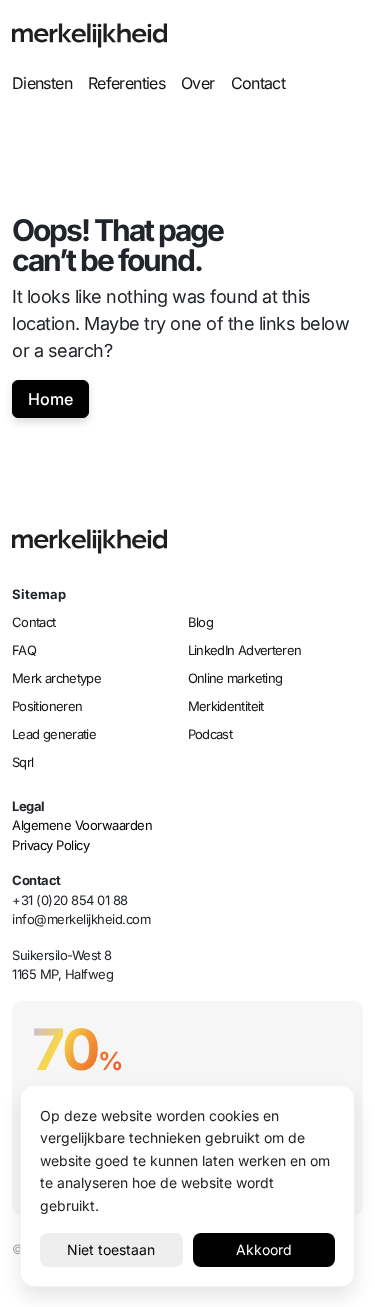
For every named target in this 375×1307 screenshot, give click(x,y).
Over (197, 83)
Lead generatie (54, 734)
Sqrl (22, 762)
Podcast (210, 734)
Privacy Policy (50, 845)
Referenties (126, 83)
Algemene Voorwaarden (82, 825)
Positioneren (47, 706)
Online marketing (235, 678)
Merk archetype (56, 678)
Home (50, 399)
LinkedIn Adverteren (245, 650)
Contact (258, 83)
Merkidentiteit (226, 706)
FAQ (24, 650)
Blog (200, 622)
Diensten (42, 83)
